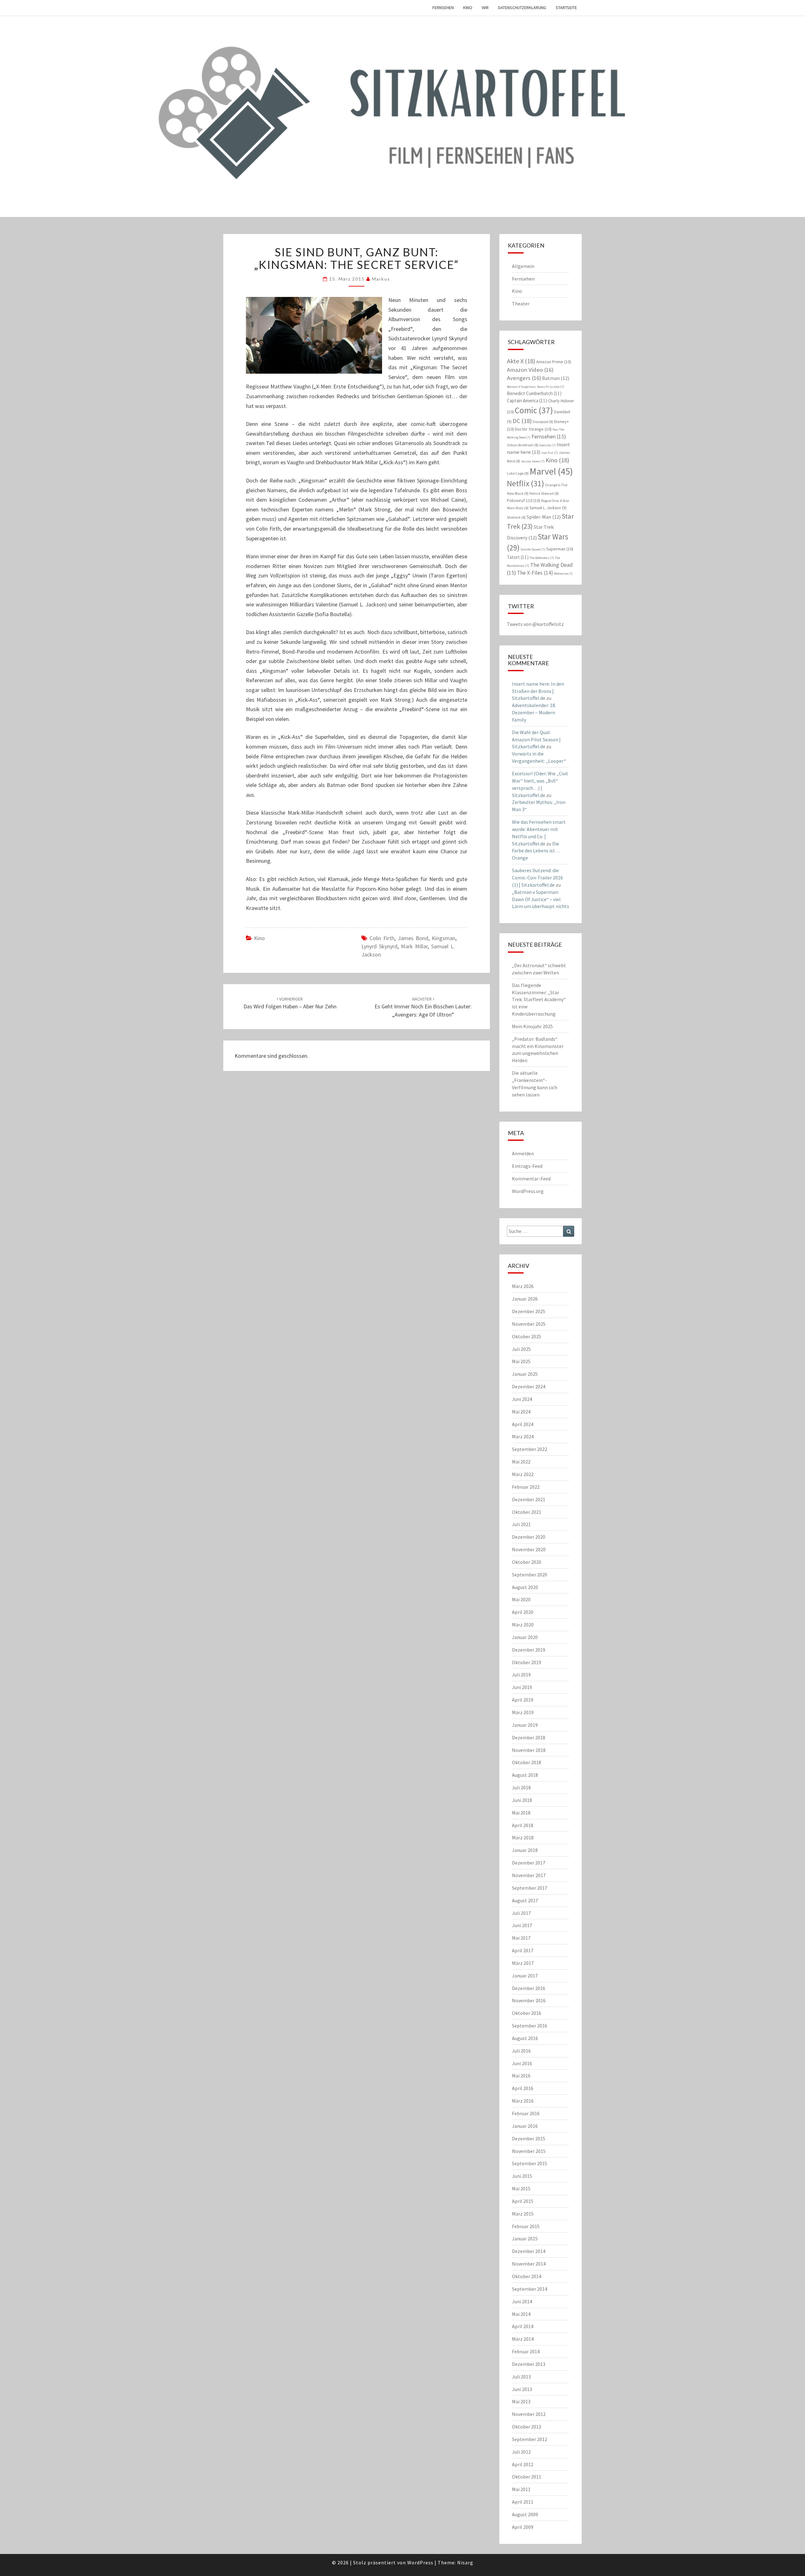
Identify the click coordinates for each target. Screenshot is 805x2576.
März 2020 (523, 1625)
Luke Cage (518, 473)
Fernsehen (443, 8)
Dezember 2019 (529, 1650)
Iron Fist (550, 453)
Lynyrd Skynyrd (379, 946)
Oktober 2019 (527, 1662)
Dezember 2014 (529, 2251)
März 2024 (523, 1436)
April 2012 (523, 2464)
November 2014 (529, 2264)
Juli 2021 (521, 1524)
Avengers (524, 378)
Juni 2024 (522, 1399)
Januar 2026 (525, 1299)
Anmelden (523, 1153)
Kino (468, 8)
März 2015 (523, 2214)
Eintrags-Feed (527, 1166)
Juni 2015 (522, 2176)
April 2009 (523, 2527)
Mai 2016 (521, 2076)
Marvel (551, 471)
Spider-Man (544, 517)
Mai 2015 (521, 2188)
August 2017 (525, 1900)
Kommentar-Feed (531, 1179)
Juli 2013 (521, 2377)
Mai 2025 (521, 1361)
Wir (485, 8)
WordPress (420, 2562)
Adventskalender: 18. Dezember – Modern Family (534, 712)
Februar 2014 (526, 2351)
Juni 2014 (522, 2301)
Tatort (518, 557)
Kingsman (444, 938)
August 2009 (525, 2514)
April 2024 (523, 1424)
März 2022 (523, 1474)
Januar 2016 (525, 2126)
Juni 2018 (522, 1800)
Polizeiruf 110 (524, 500)
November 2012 (529, 2414)
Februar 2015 (526, 2226)
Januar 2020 (525, 1637)
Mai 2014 (521, 2314)
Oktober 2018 (527, 1762)
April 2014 (523, 2326)
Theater (521, 304)
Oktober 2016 (527, 2013)
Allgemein (523, 266)
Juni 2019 (522, 1687)
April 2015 (523, 2201)
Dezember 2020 (529, 1537)
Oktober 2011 (527, 2477)
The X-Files (535, 573)
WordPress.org (528, 1191)
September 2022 (530, 1449)
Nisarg (465, 2562)
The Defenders (542, 558)
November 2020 (529, 1549)
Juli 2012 (521, 2452)
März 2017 (523, 1963)
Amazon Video (530, 370)
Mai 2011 (521, 2489)
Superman (560, 549)
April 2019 (523, 1700)
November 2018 (529, 1750)
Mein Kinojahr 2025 (532, 1026)
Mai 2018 (521, 1813)
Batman (556, 378)
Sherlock (516, 517)
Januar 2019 (525, 1725)
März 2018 (523, 1837)
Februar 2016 (526, 2113)
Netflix (525, 483)
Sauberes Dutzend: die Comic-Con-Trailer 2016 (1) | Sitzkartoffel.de (537, 878)
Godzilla (547, 445)
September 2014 (530, 2289)
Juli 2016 (521, 2051)
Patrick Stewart (544, 493)
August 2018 (525, 1775)
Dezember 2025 (529, 1311)
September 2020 (530, 1575)
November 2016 (529, 2000)
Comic (534, 410)
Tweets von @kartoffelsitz (535, 624)
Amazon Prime (554, 362)
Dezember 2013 (529, 2364)
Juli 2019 (521, 1675)
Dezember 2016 (529, 1988)
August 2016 (525, 2038)
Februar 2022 (526, 1487)
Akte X (521, 361)
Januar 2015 (525, 2239)
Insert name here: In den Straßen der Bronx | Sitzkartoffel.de (538, 691)
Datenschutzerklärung (522, 8)
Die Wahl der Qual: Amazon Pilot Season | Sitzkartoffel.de (536, 739)
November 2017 (529, 1875)
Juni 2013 (522, 2389)
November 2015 (529, 2151)
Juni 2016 (522, 2063)
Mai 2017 (521, 1938)
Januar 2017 (525, 1976)
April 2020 (523, 1612)
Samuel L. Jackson (548, 508)
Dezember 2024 (529, 1386)
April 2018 (523, 1825)
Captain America (527, 401)
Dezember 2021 (529, 1499)
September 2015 (530, 2163)
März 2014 (523, 2339)
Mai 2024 (521, 1412)
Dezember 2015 (529, 2138)
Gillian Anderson (523, 445)
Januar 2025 (525, 1374)
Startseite (566, 8)
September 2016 (530, 2026)
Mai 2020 (521, 1599)
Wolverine (563, 574)
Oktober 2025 (527, 1336)
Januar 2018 (525, 1850)
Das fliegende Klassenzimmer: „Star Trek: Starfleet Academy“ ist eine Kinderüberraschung (539, 999)
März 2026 (523, 1286)
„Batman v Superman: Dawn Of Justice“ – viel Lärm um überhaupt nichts (541, 899)
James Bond (413, 938)
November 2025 (529, 1324)
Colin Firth (382, 938)
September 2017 (530, 1888)
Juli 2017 (521, 1913)
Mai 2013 (521, 2401)
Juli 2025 (521, 1349)
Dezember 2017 (529, 1863)
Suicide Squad (533, 549)
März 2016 (523, 2101)
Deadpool (543, 422)
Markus (381, 279)
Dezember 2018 (529, 1737)
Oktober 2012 (527, 2427)
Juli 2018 (521, 1787)
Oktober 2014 (527, 2276)
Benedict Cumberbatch (534, 393)
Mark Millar (414, 946)
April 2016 (523, 2088)
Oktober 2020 (527, 1562)
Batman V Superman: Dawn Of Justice (536, 387)
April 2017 (523, 1950)
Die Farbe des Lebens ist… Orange (536, 851)
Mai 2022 (521, 1462)
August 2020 (525, 1587)
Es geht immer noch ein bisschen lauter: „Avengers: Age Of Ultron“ (423, 1007)
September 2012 (530, 2439)
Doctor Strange (533, 429)
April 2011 (523, 2502)
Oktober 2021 (527, 1512)
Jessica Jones (533, 461)
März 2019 (523, 1712)
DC (522, 421)
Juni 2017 (522, 1925)
